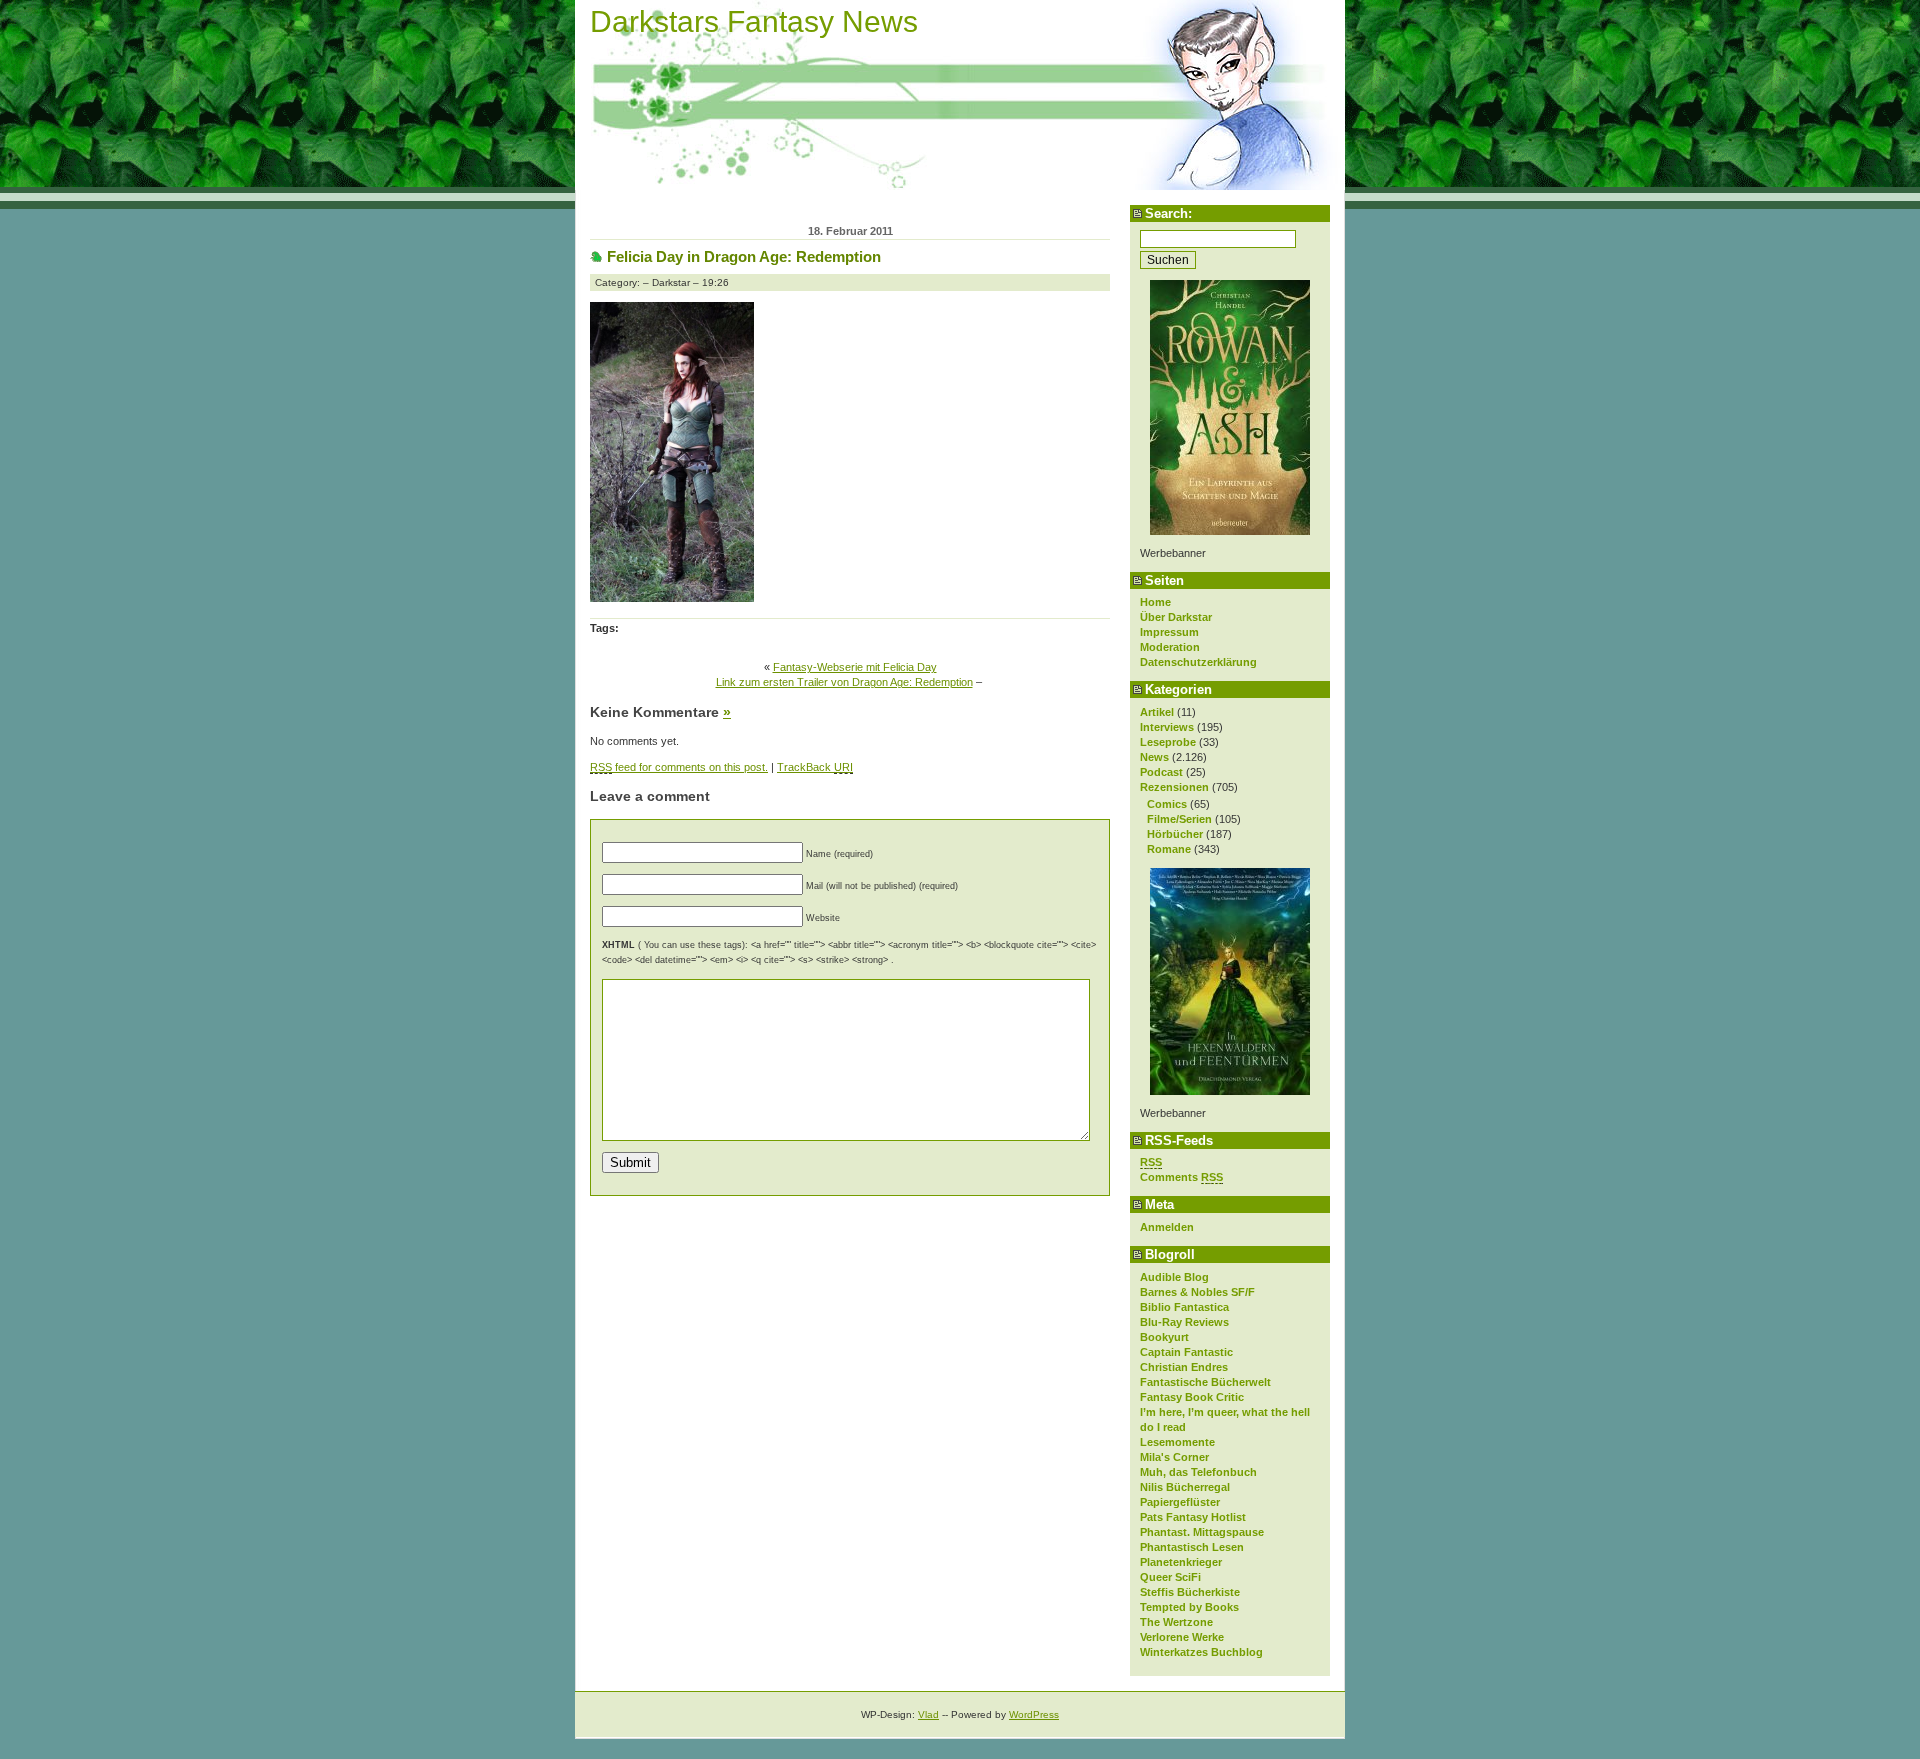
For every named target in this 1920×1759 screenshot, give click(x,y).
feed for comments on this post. (679, 767)
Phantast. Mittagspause (1202, 1532)
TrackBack (815, 767)
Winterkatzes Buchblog (1201, 1652)
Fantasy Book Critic (1192, 1397)
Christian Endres (1184, 1367)
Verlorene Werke (1182, 1637)
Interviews (1167, 727)
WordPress (1034, 1714)
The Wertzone (1176, 1622)
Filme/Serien (1179, 819)
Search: (1168, 213)
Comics (1167, 804)
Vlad (928, 1714)
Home (1155, 602)
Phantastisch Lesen (1192, 1547)
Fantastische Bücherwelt (1205, 1382)
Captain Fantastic (1186, 1352)
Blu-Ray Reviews (1184, 1322)
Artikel (1157, 712)
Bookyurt (1164, 1337)
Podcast (1161, 772)
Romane (1169, 849)
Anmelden (1167, 1227)
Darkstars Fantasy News (754, 21)
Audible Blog (1174, 1277)
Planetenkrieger (1181, 1562)
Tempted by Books (1189, 1607)
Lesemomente (1177, 1442)
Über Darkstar (1176, 617)
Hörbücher (1175, 834)
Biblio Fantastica (1184, 1307)
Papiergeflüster (1180, 1502)
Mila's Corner (1174, 1457)
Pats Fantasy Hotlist (1193, 1517)
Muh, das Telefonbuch (1198, 1472)
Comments (1181, 1177)
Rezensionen (1174, 787)
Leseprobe (1168, 742)
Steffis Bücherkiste (1190, 1592)
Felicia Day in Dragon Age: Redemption (744, 256)
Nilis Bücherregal (1185, 1487)
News (1154, 757)
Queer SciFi (1170, 1577)
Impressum (1169, 632)
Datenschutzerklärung (1198, 662)
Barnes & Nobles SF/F (1197, 1292)
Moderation (1170, 647)
